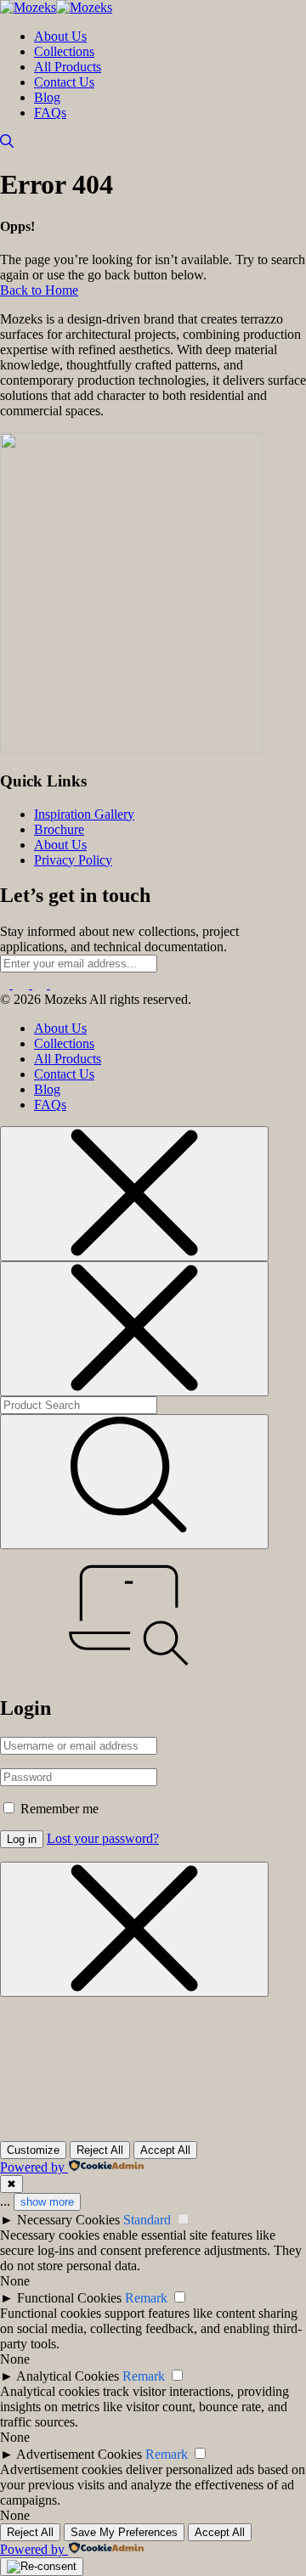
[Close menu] (134, 1194)
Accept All (165, 2150)
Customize (33, 2150)
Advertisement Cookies (79, 2454)
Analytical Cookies (68, 2376)
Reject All (100, 2150)
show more (47, 2202)
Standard (147, 2220)
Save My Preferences (124, 2532)
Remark (146, 2298)
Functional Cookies (69, 2298)
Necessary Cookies (68, 2220)
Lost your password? (103, 1838)
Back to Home (39, 290)
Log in (22, 1839)
